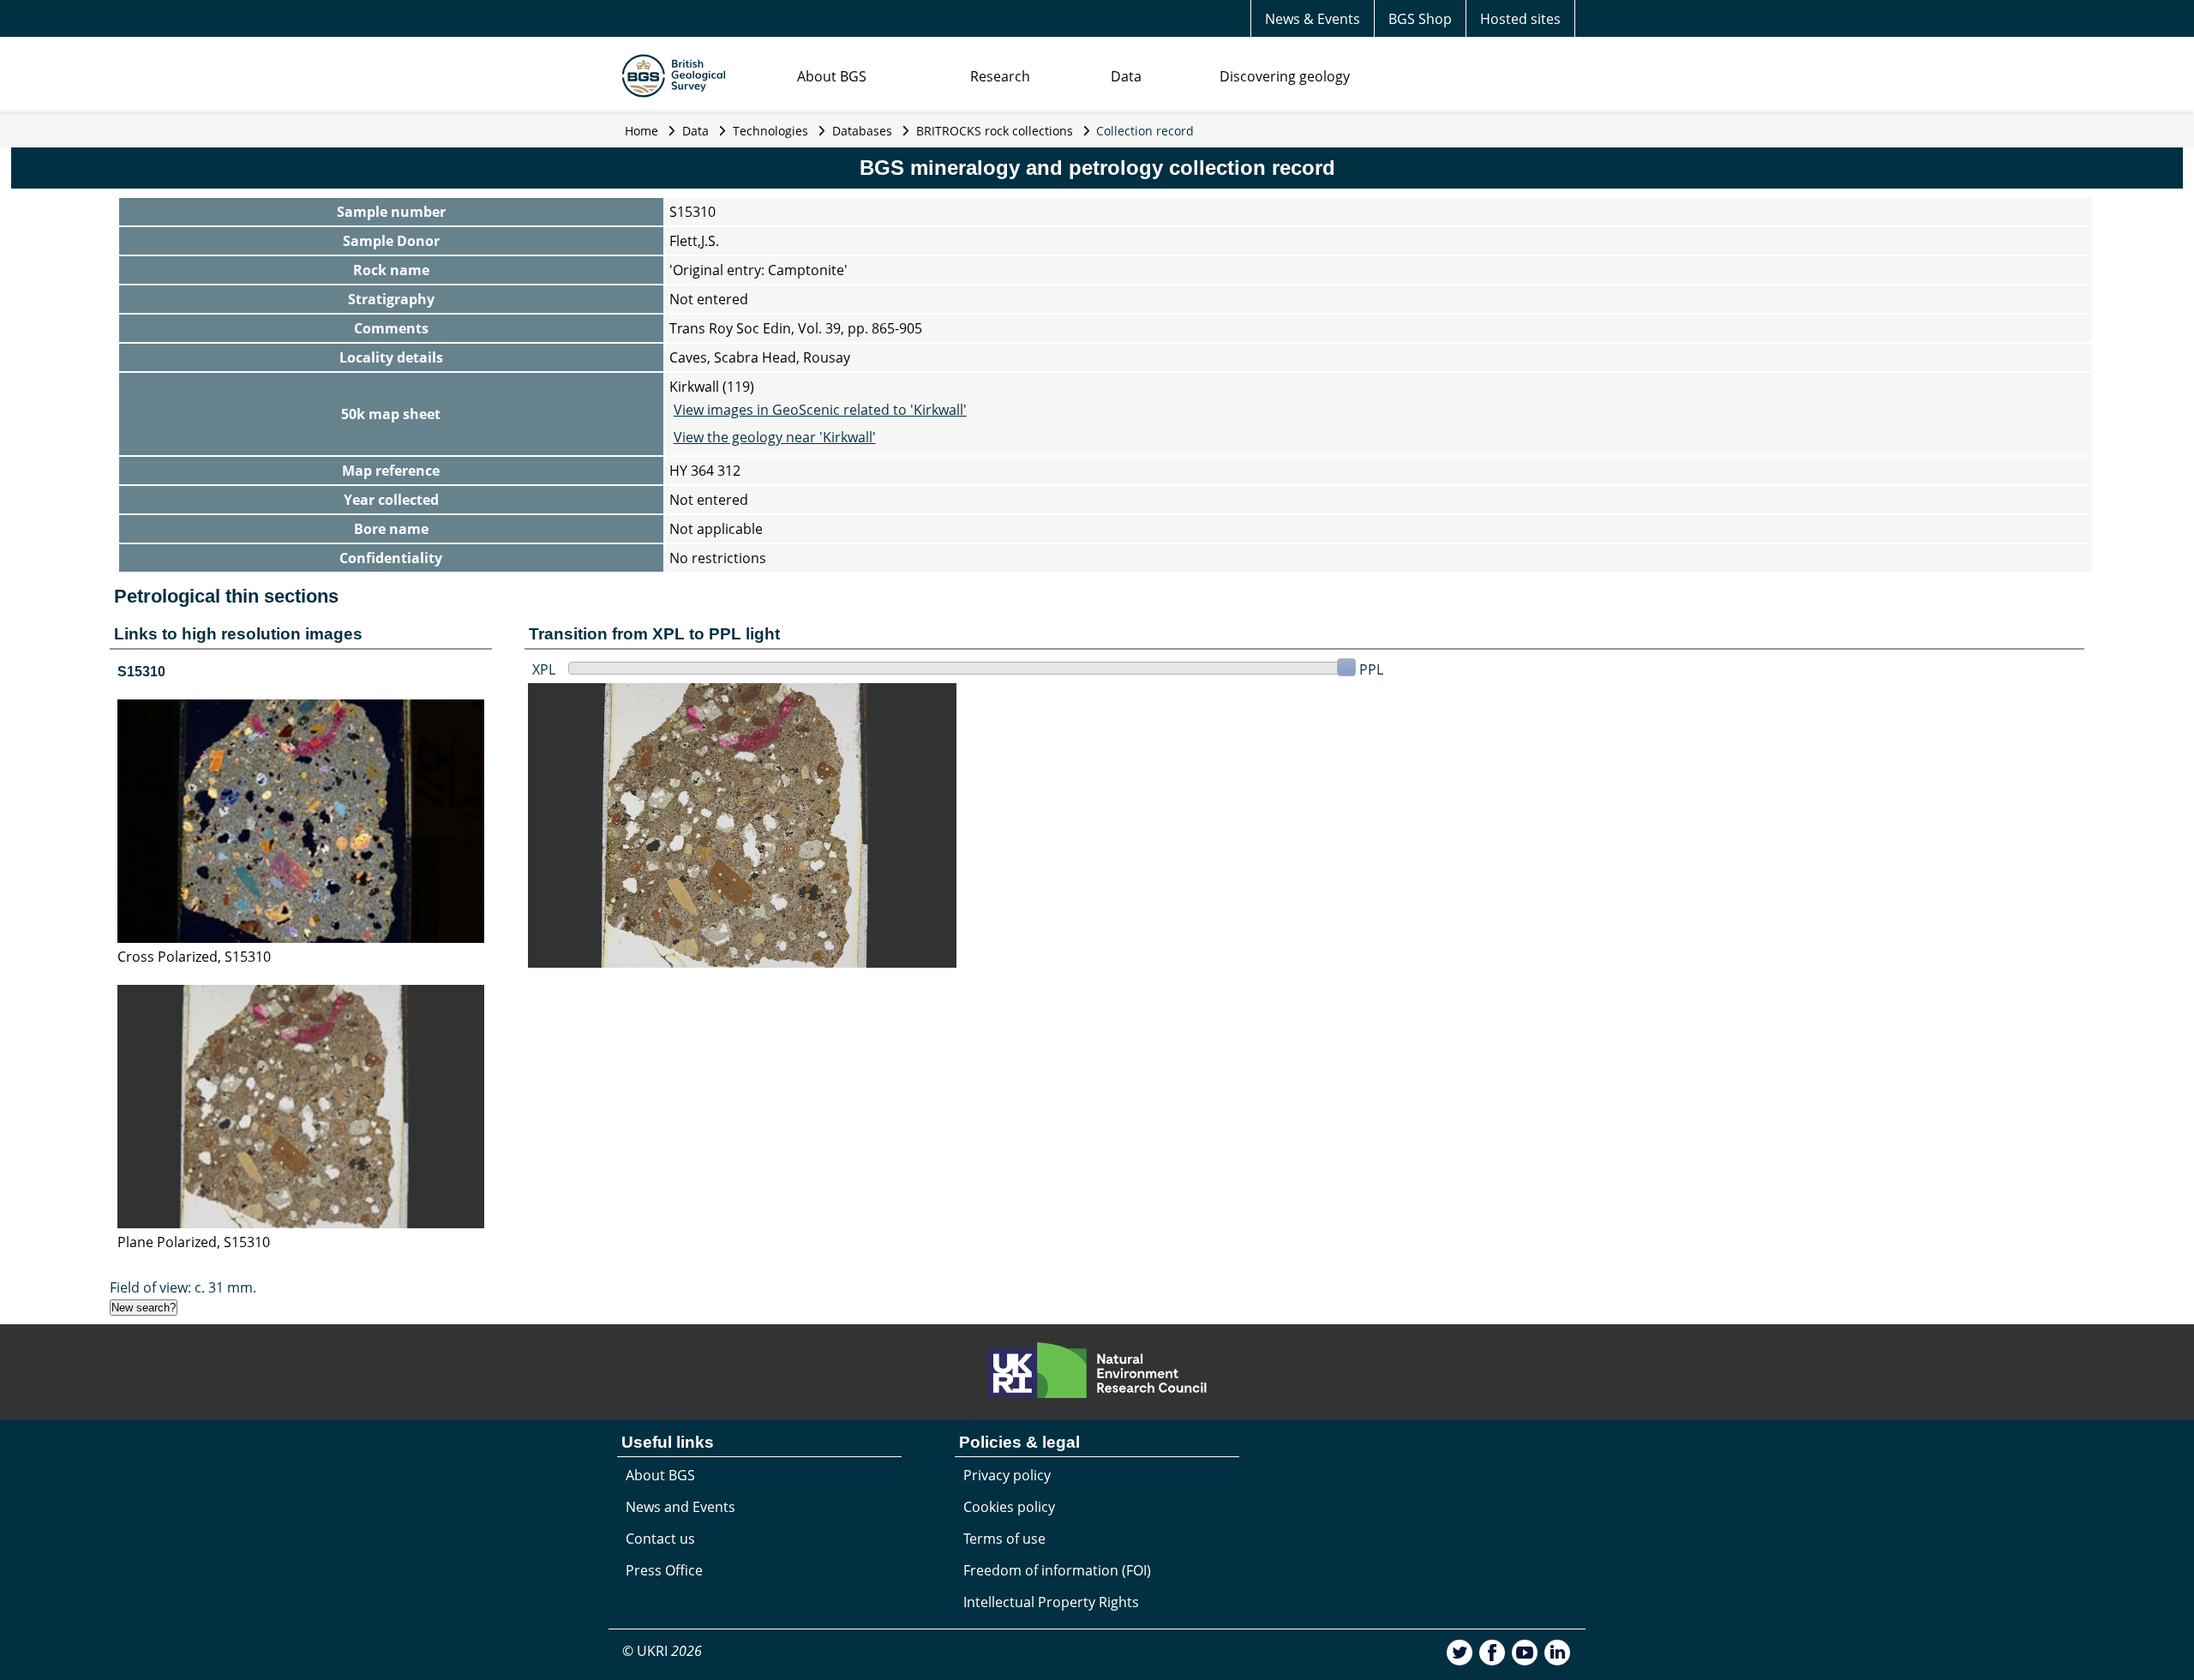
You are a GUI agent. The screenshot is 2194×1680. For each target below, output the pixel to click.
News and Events (680, 1507)
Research (1000, 76)
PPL (1371, 669)
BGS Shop (1420, 19)
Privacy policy (1007, 1475)
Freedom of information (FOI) (1057, 1570)
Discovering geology (1285, 76)
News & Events (1313, 19)
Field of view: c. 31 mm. (183, 1287)
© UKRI (662, 1651)
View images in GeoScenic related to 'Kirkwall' (820, 410)
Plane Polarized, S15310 (194, 1242)
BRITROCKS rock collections (995, 131)
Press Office (664, 1570)
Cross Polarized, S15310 (194, 957)
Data (1126, 76)
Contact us (660, 1539)
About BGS (832, 76)
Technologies (770, 131)
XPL (544, 669)
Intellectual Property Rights (1051, 1602)
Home (641, 131)
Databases (862, 131)
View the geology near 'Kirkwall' (775, 437)
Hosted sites (1520, 19)
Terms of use (1004, 1539)
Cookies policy (1009, 1507)
